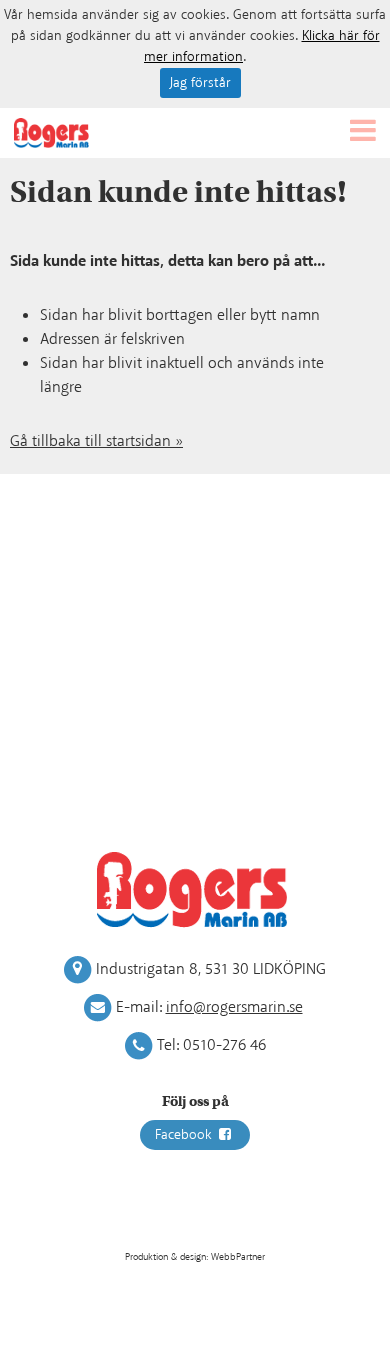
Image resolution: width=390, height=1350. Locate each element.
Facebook (185, 1135)
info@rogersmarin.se (234, 1007)
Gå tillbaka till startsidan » (96, 441)
